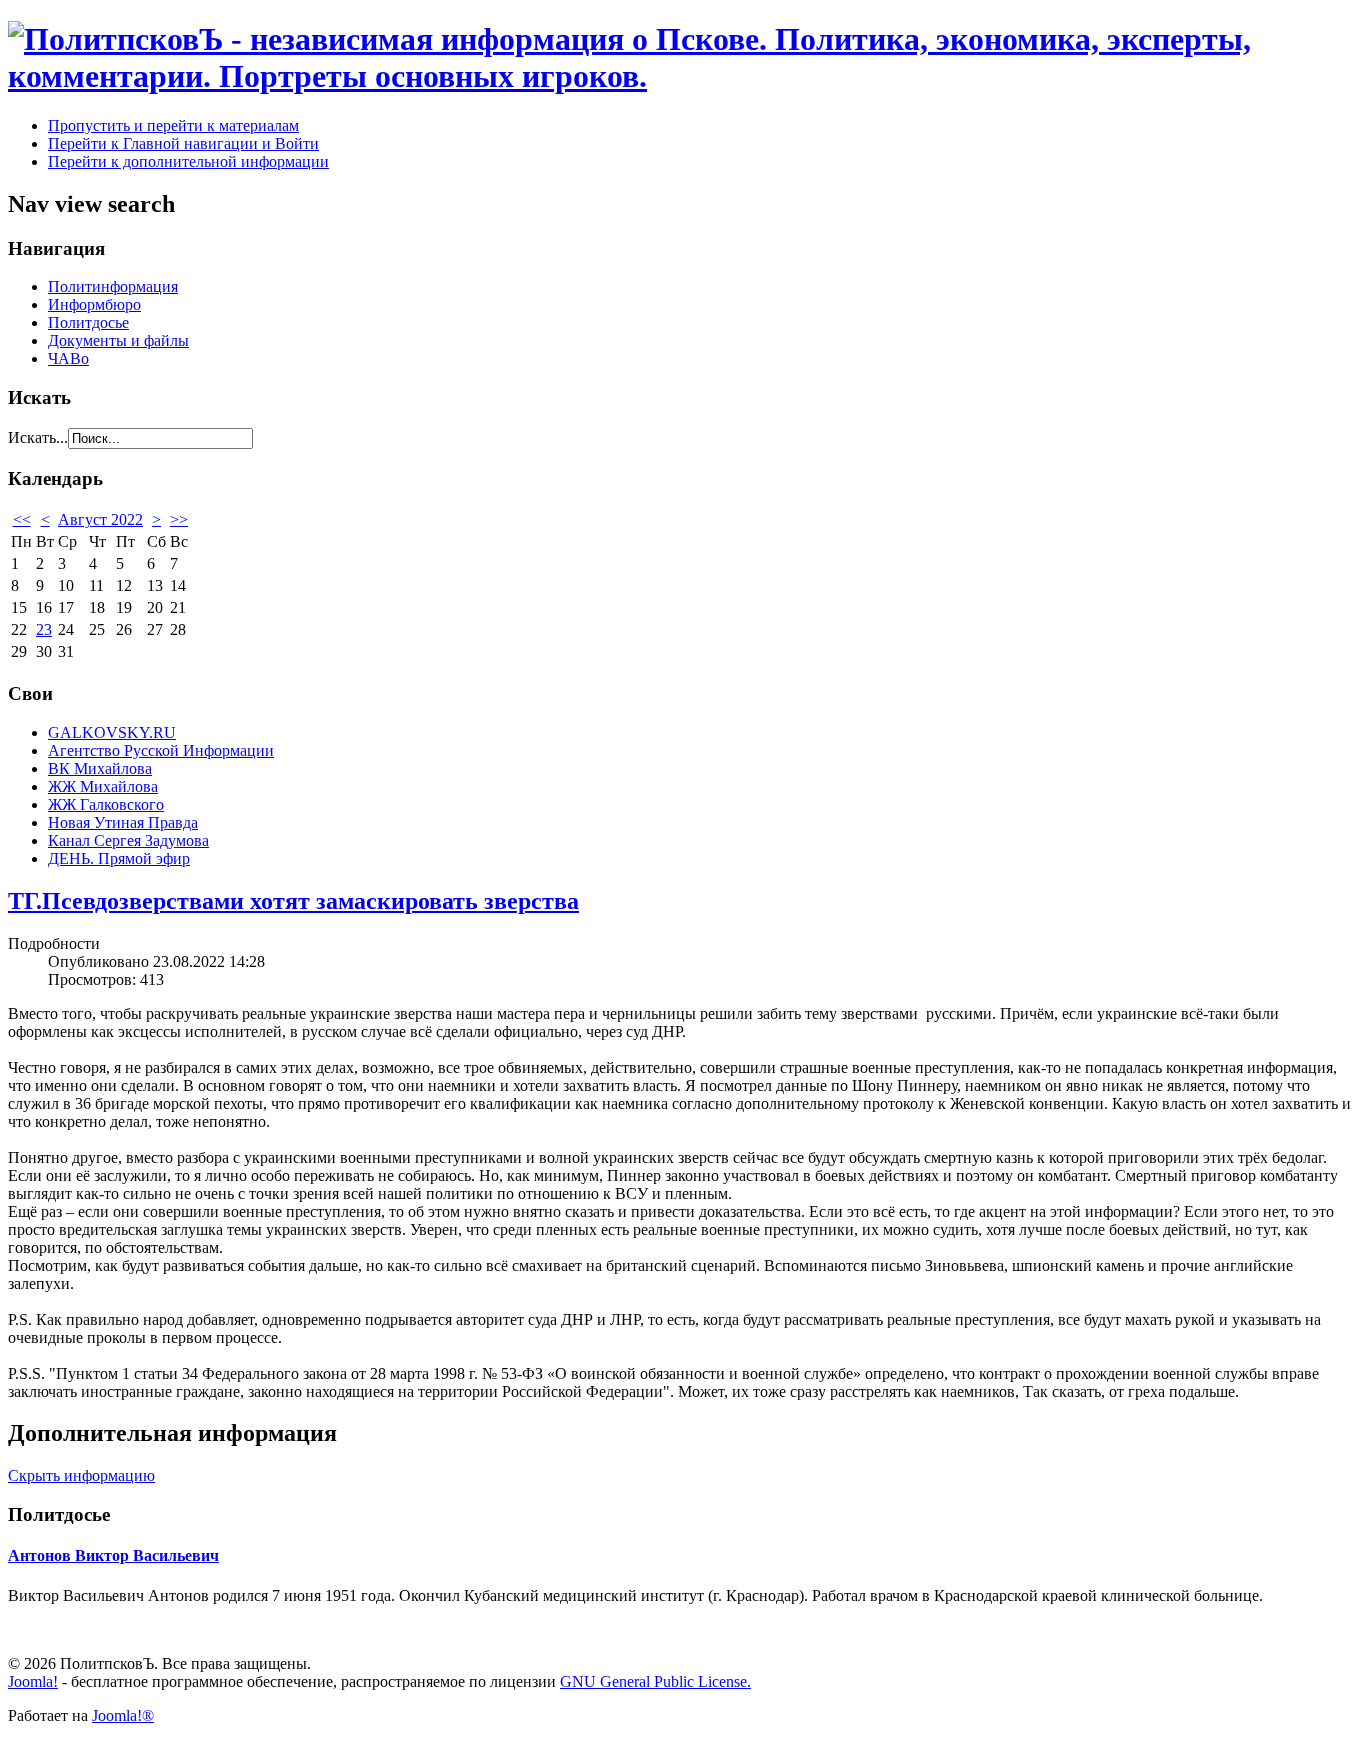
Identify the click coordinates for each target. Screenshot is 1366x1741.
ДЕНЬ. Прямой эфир (119, 858)
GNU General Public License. (655, 1681)
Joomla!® (123, 1715)
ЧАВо (68, 358)
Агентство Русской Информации (161, 750)
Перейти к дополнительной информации (188, 161)
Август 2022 (100, 519)
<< (22, 519)
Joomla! (33, 1681)
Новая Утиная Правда (123, 822)
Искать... (38, 437)
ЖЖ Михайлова (103, 786)
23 (44, 629)
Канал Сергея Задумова (128, 840)
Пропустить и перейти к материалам (173, 125)
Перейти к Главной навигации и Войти (183, 143)
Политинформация (113, 286)
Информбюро (94, 304)
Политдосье (88, 322)
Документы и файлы (118, 340)
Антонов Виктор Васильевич (113, 1555)
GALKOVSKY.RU (112, 732)
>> (179, 519)
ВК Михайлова (100, 768)
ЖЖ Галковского (106, 804)
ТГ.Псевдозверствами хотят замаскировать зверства (293, 901)
